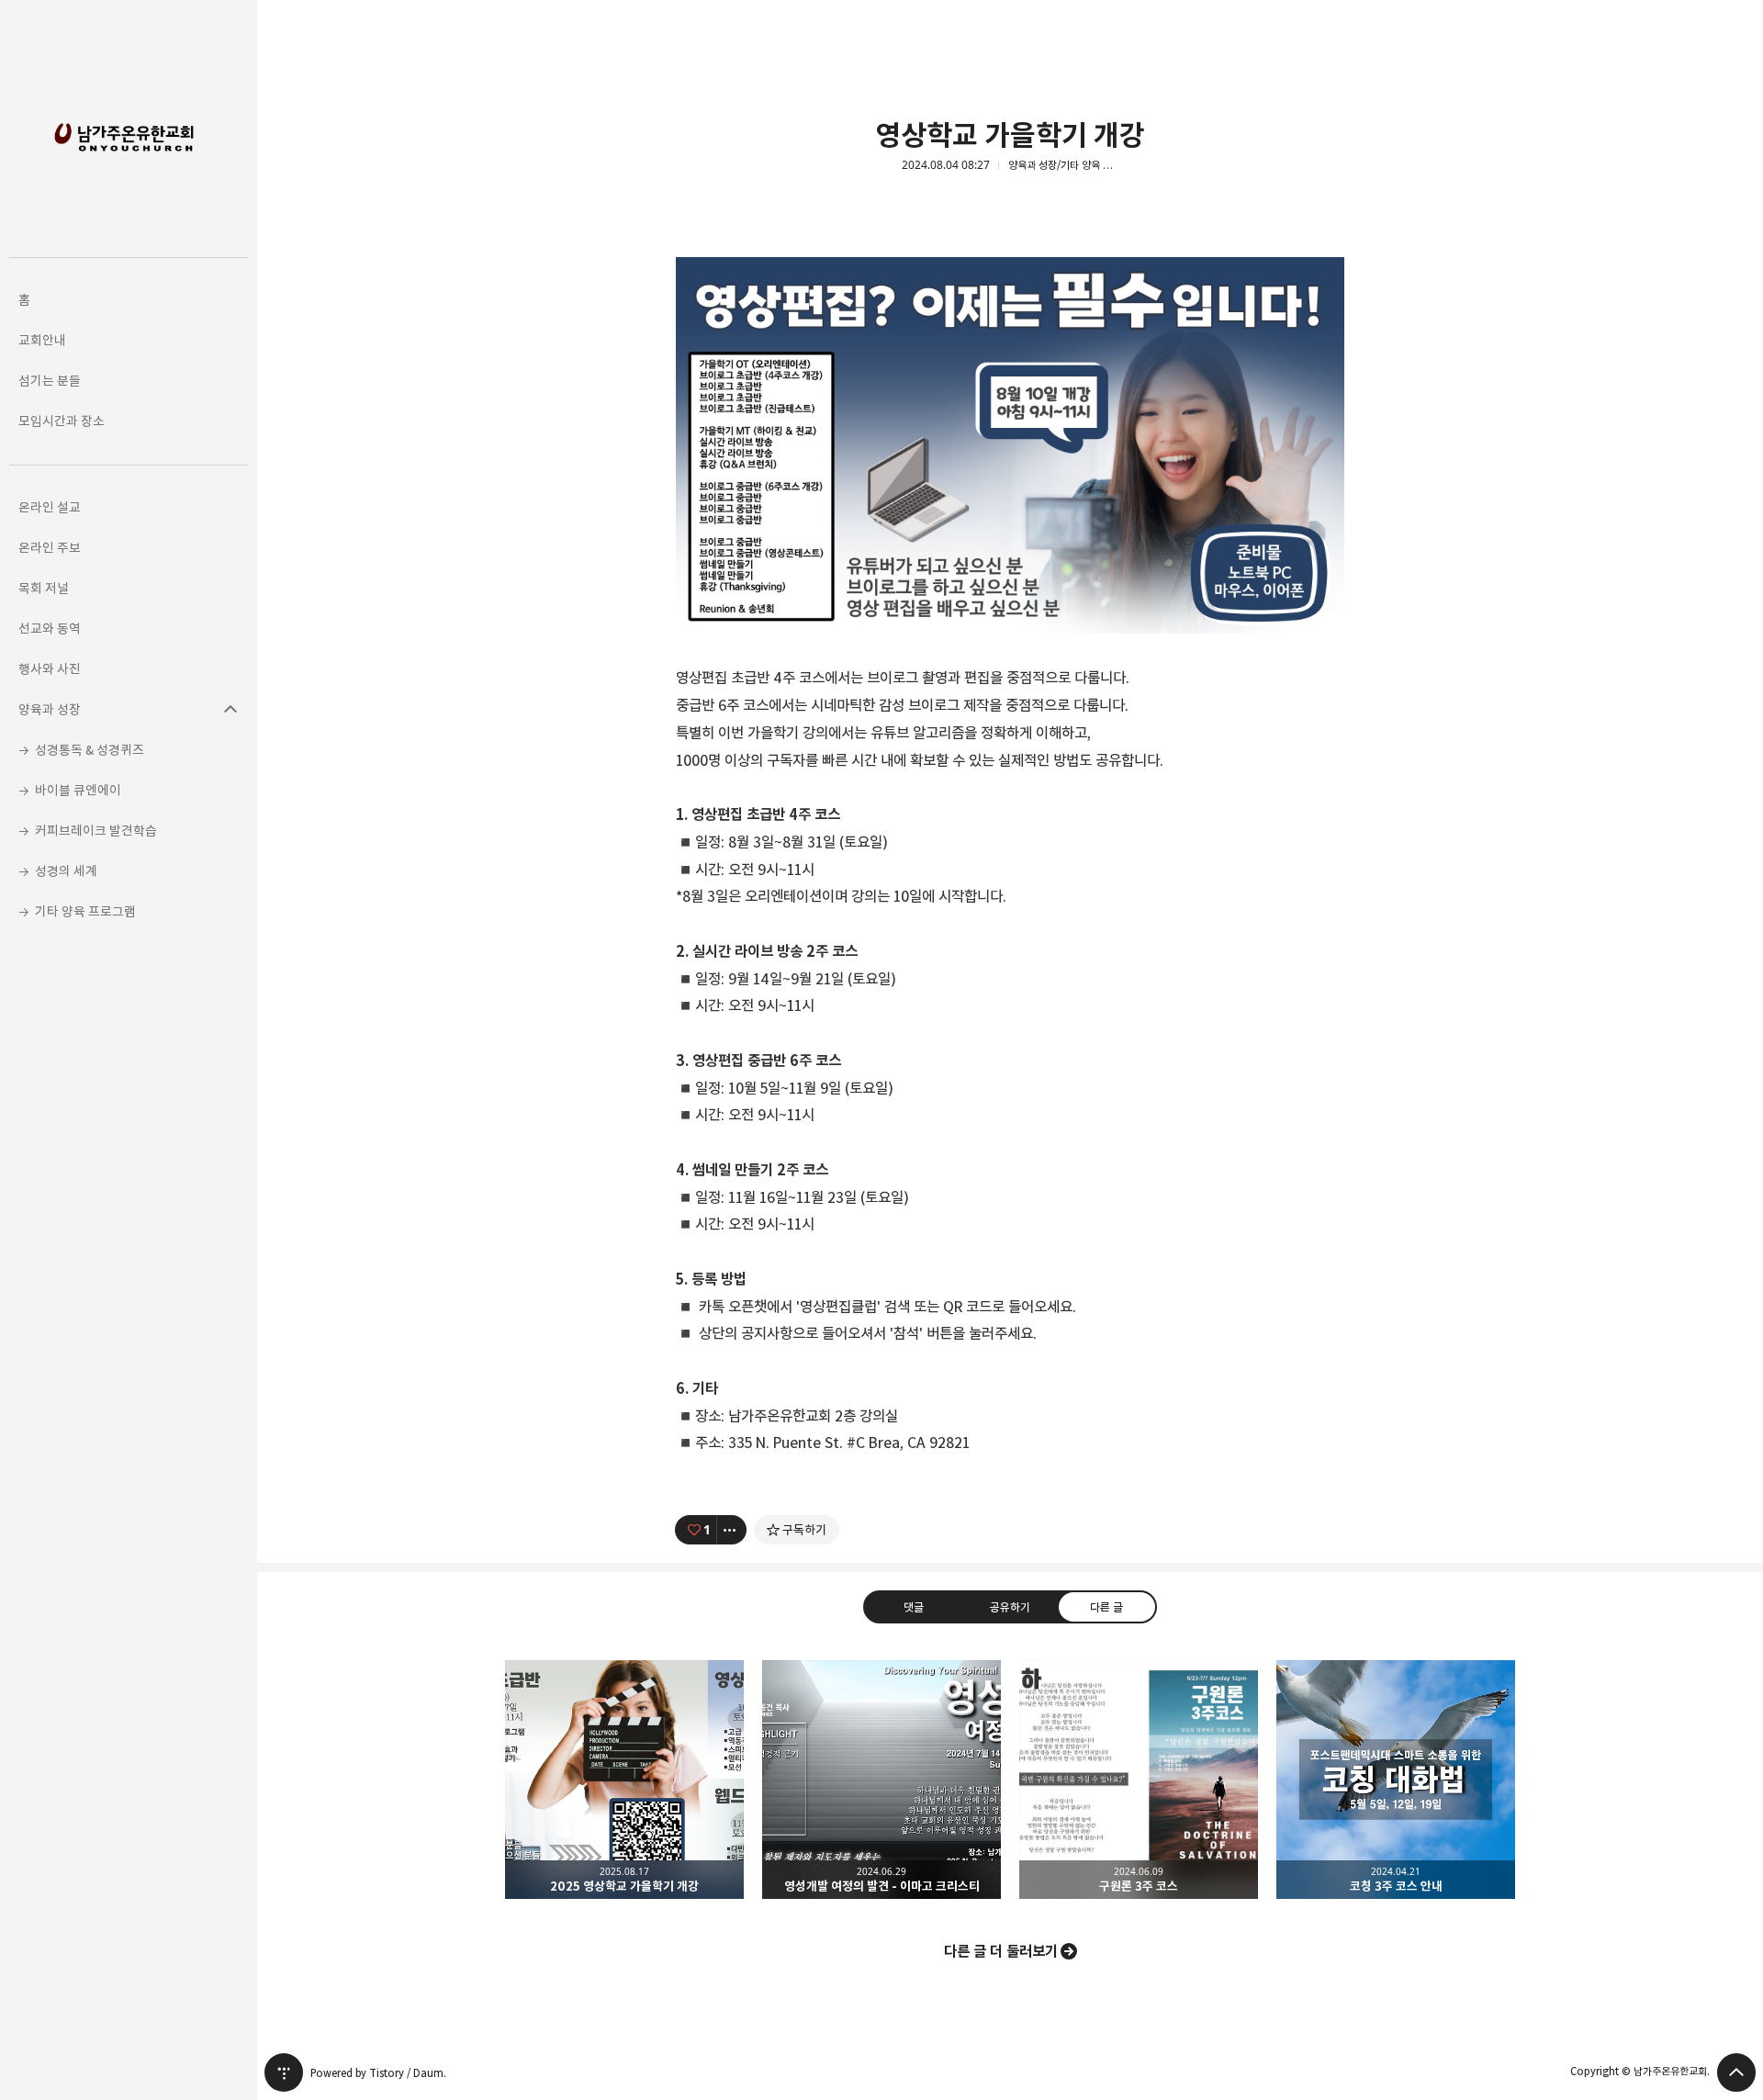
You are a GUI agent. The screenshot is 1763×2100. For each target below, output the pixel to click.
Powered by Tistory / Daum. (378, 2073)
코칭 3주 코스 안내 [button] (1396, 1780)
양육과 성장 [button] (50, 709)
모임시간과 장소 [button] (62, 421)
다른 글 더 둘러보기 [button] (1001, 1951)
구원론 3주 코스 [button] (1139, 1780)
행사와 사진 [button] (50, 669)
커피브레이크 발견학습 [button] (96, 831)
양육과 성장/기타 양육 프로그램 (1063, 165)
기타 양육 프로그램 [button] (85, 911)
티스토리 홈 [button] (284, 2072)
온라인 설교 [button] (50, 507)
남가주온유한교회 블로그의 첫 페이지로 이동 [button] (129, 129)
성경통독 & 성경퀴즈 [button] (90, 750)
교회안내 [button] (42, 340)
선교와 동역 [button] (50, 629)
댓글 (914, 1607)
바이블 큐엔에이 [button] (78, 790)
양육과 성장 (230, 710)
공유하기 (1010, 1607)
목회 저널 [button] (44, 588)
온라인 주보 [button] (50, 548)
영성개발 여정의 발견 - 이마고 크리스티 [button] (881, 1780)
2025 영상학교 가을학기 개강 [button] (624, 1780)
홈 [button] (24, 300)
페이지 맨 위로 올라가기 (1736, 2072)
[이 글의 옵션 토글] (732, 1530)
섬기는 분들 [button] (50, 381)
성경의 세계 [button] (66, 871)
